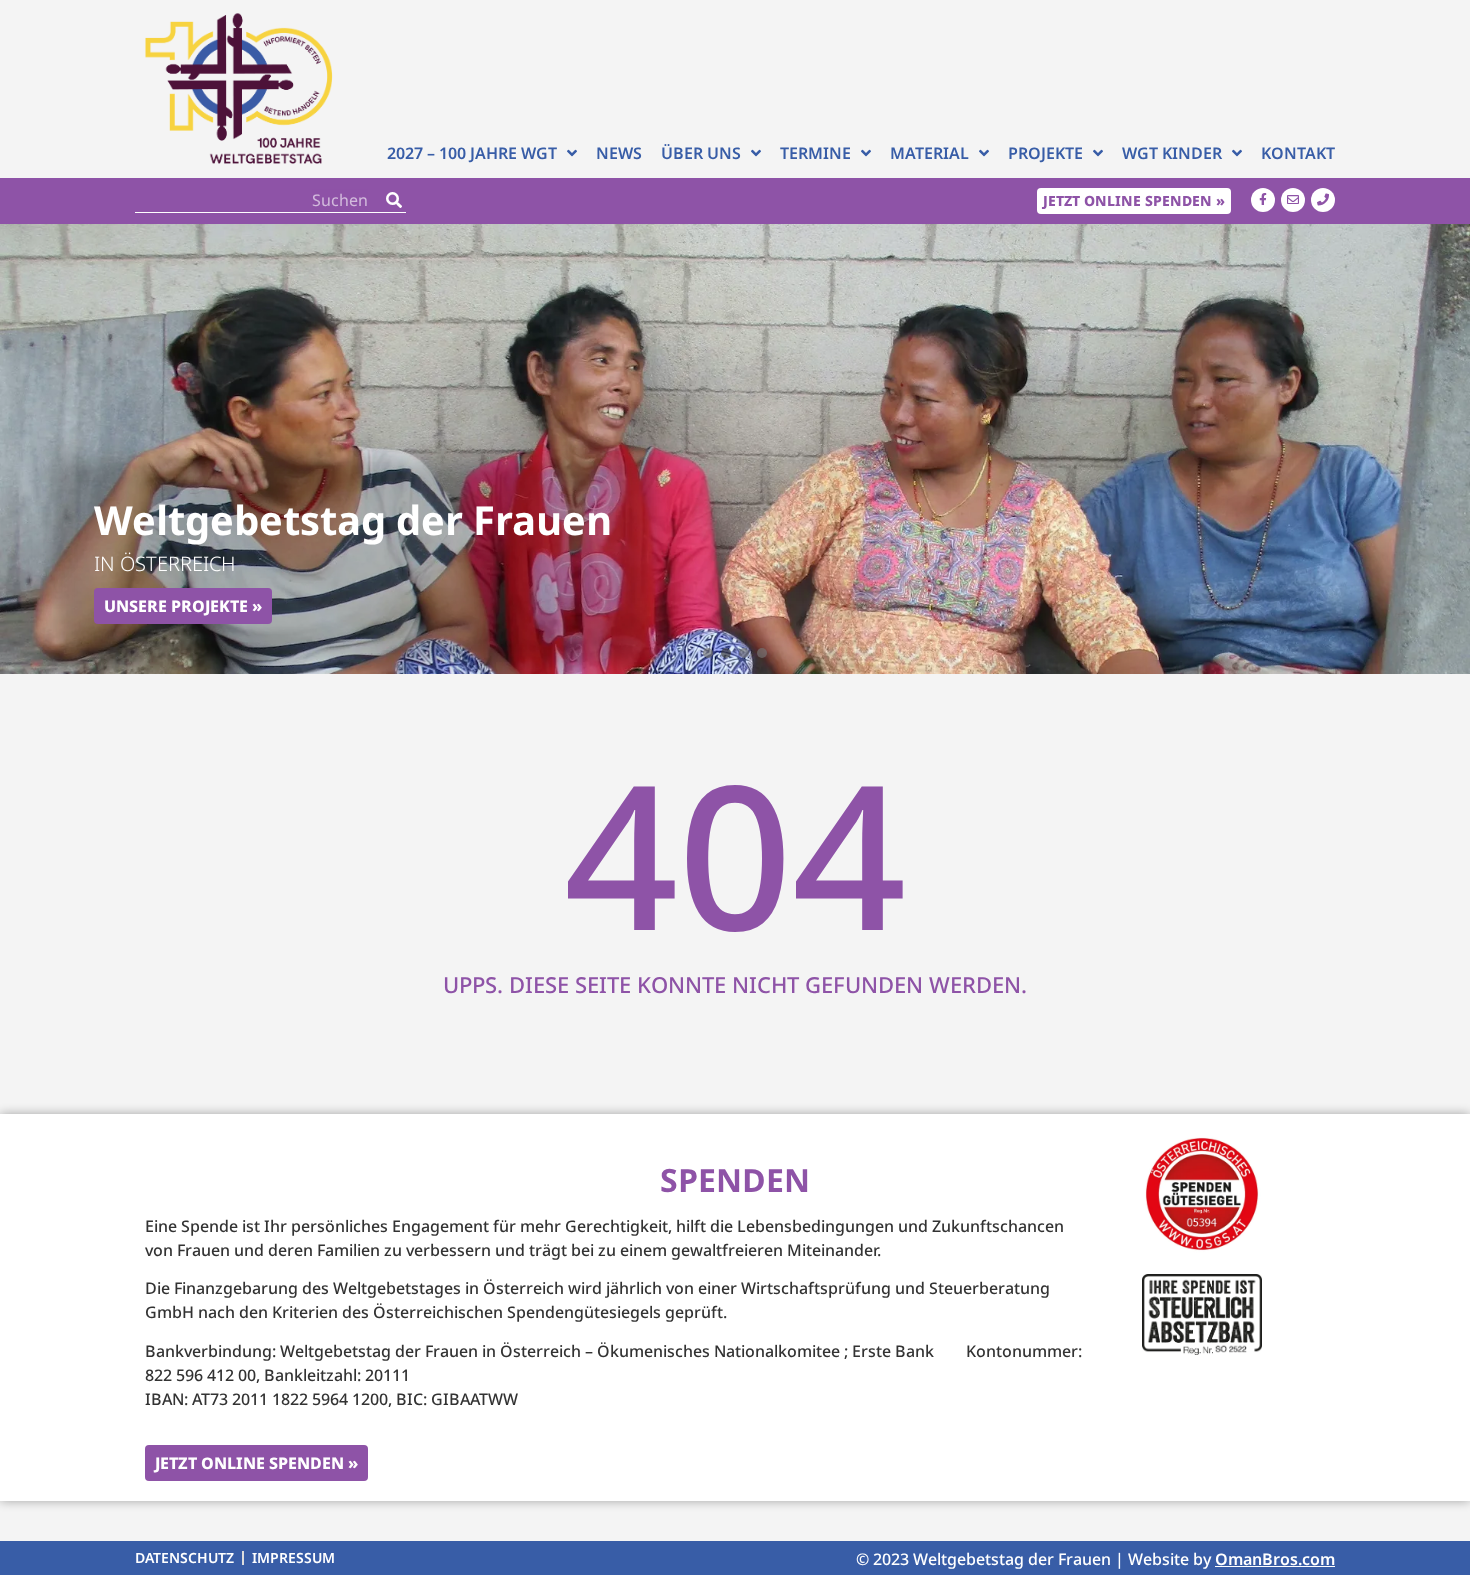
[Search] (394, 200)
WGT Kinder (1172, 153)
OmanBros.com (1275, 1559)
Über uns (701, 153)
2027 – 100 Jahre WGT (472, 153)
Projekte (1045, 153)
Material (929, 153)
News (619, 153)
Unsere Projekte (176, 606)
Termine (815, 153)
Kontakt (1298, 153)
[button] (708, 653)
